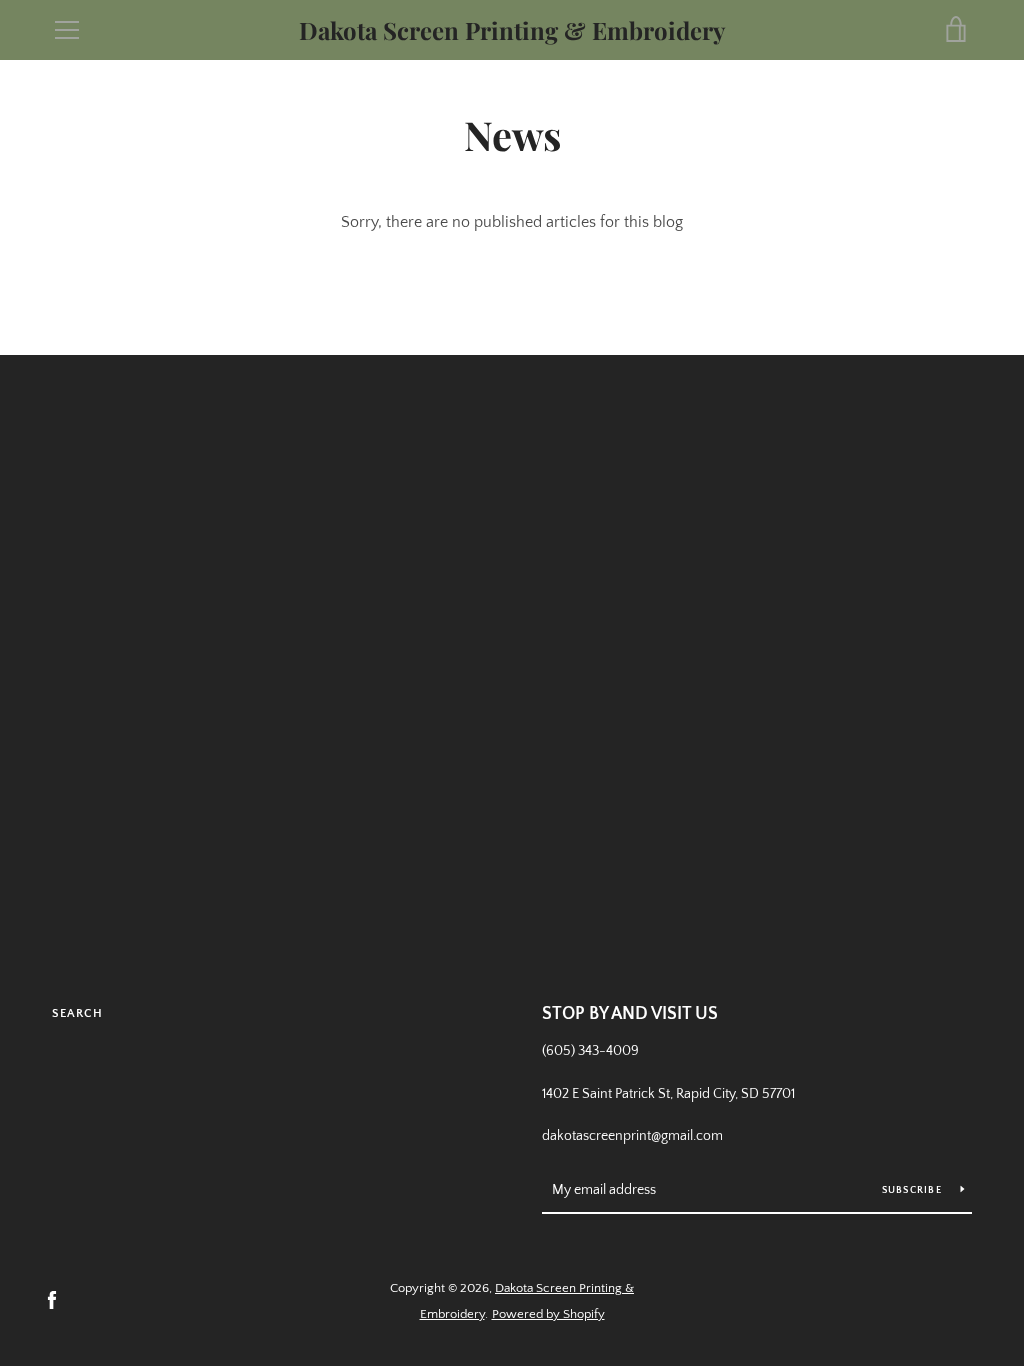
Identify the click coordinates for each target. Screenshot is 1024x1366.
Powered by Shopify (548, 1314)
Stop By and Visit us (630, 1014)
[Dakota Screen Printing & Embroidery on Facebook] (52, 1300)
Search (77, 1013)
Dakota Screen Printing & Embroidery (512, 30)
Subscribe (914, 1190)
